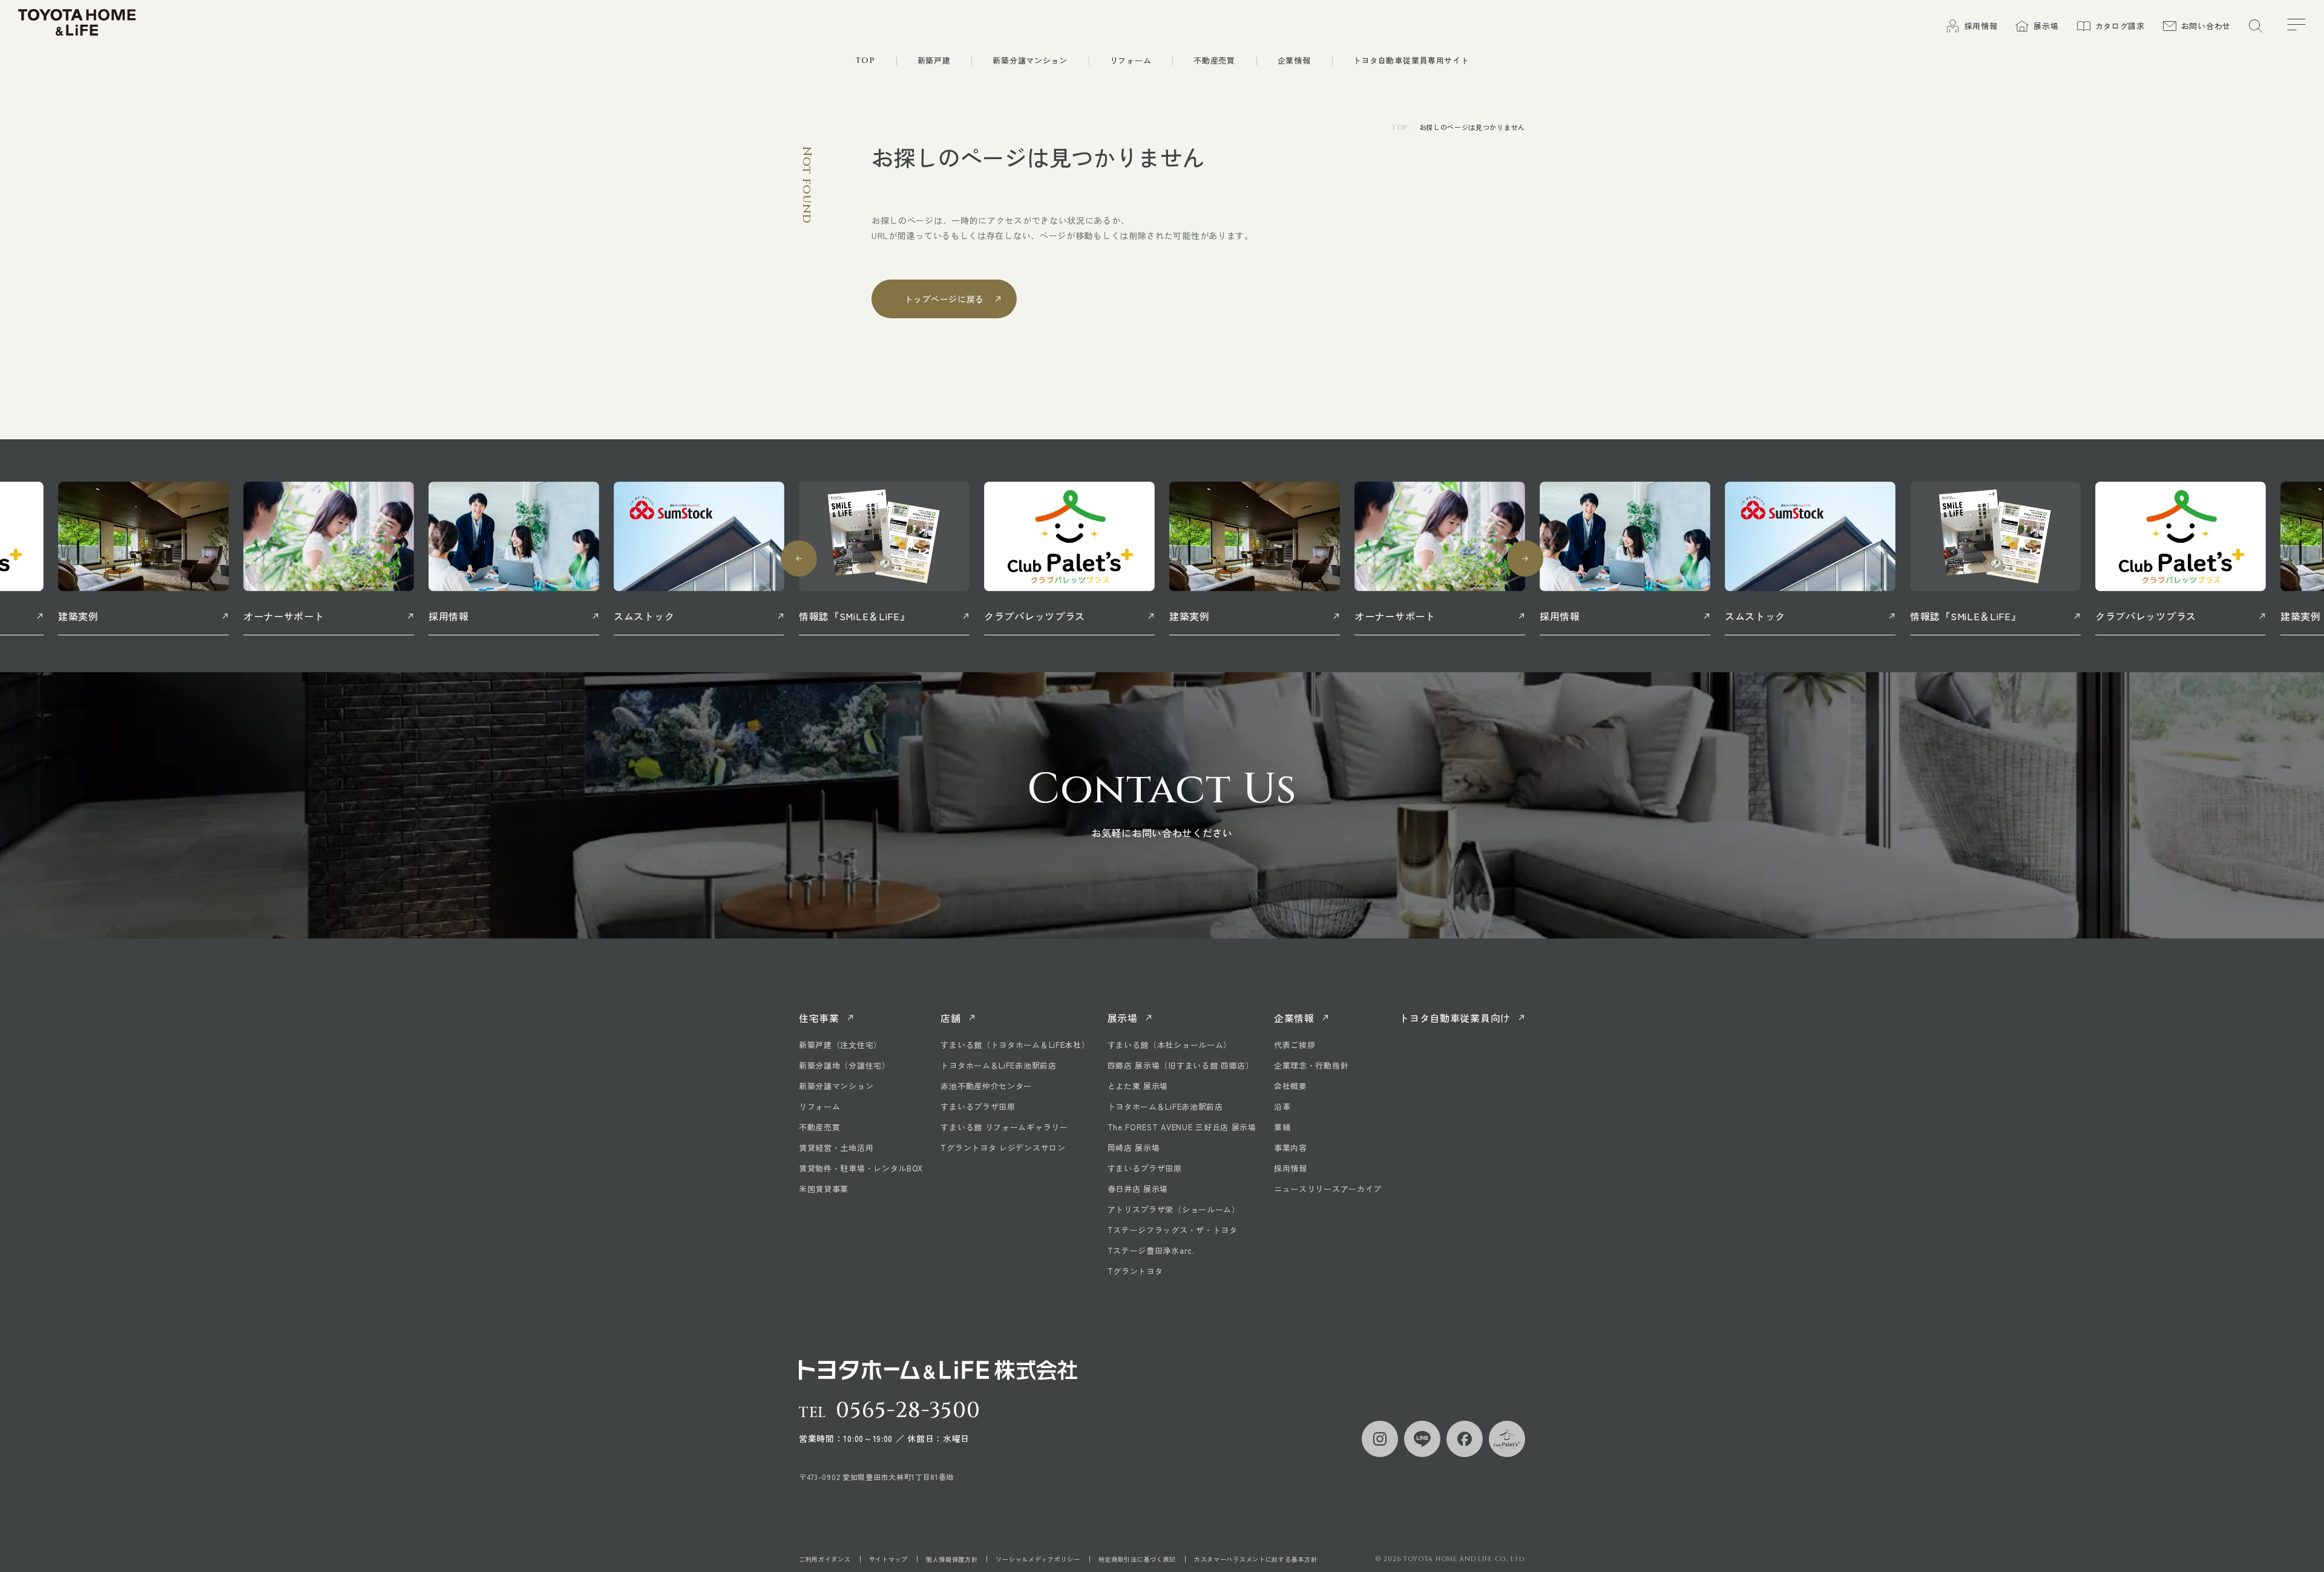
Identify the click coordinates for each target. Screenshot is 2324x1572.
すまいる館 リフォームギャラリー (1004, 1127)
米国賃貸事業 (824, 1189)
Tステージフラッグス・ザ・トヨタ (1173, 1230)
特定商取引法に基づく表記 (1137, 1559)
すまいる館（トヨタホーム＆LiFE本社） (1015, 1045)
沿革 (1282, 1106)
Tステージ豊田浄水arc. (1151, 1250)
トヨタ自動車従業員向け (1455, 1018)
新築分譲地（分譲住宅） (845, 1065)
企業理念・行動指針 (1311, 1065)
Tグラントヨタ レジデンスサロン (1003, 1148)
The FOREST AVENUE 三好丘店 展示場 (1182, 1127)
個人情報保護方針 (952, 1559)
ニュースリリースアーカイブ (1328, 1189)
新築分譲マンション (836, 1086)
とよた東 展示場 (1138, 1086)
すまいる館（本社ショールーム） (1170, 1045)
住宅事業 (819, 1018)
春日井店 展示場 (1138, 1189)
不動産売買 (820, 1127)
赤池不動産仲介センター (986, 1086)
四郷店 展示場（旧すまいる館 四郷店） (1181, 1065)
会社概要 (1291, 1086)
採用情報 (1291, 1168)
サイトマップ (888, 1559)
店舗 (950, 1018)
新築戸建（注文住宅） (840, 1045)
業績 (1282, 1127)
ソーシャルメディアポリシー (1038, 1559)
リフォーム (820, 1106)
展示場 (1123, 1018)
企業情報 (1294, 1018)
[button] (799, 558)
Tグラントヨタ (1135, 1271)
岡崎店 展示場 (1134, 1148)
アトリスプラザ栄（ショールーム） (1174, 1209)
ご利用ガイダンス (825, 1559)
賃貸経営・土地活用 (836, 1148)
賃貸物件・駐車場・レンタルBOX (861, 1168)
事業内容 (1291, 1148)
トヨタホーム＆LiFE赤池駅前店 (998, 1065)
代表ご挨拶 (1295, 1045)
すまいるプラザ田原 (978, 1106)
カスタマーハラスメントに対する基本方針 (1256, 1559)
